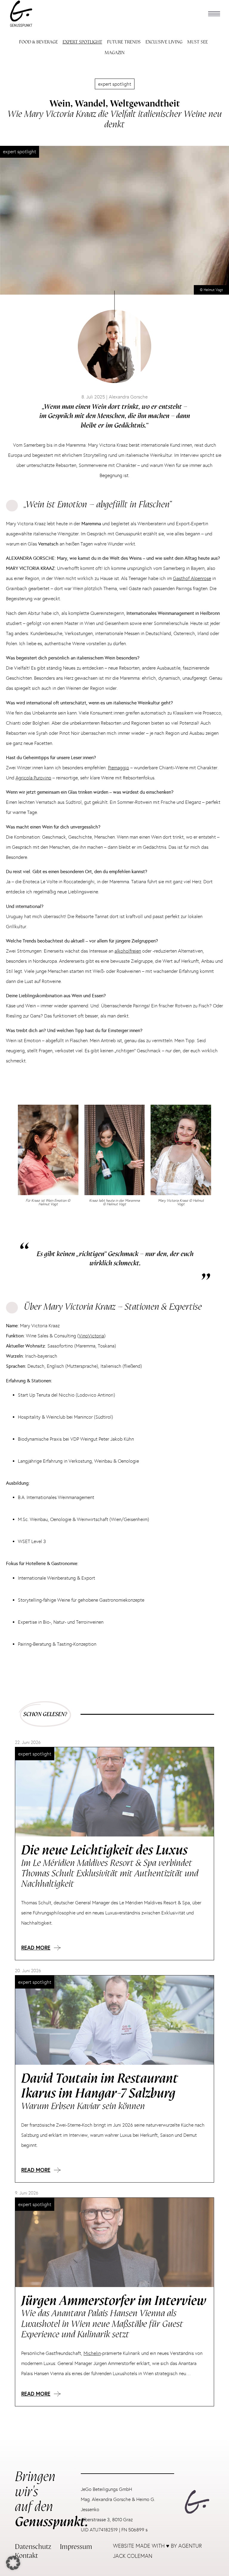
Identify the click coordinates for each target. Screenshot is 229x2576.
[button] (214, 14)
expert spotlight (115, 84)
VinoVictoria (91, 1336)
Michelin (92, 2353)
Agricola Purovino (33, 778)
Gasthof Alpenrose (192, 578)
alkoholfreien (128, 951)
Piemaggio (119, 768)
